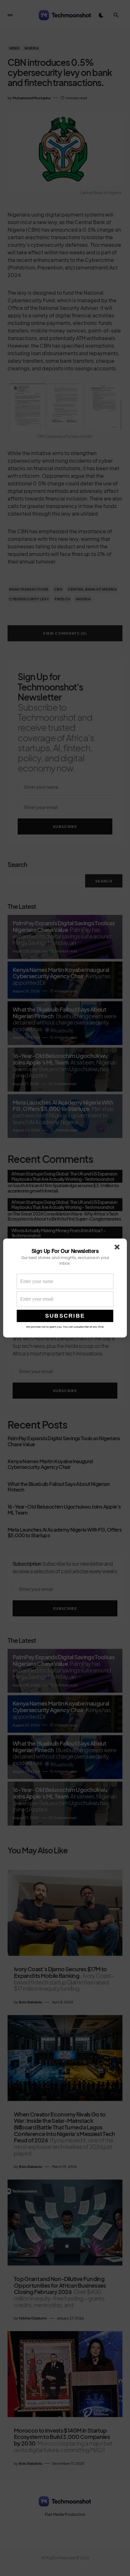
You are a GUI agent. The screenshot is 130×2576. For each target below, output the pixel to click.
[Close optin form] (118, 1248)
